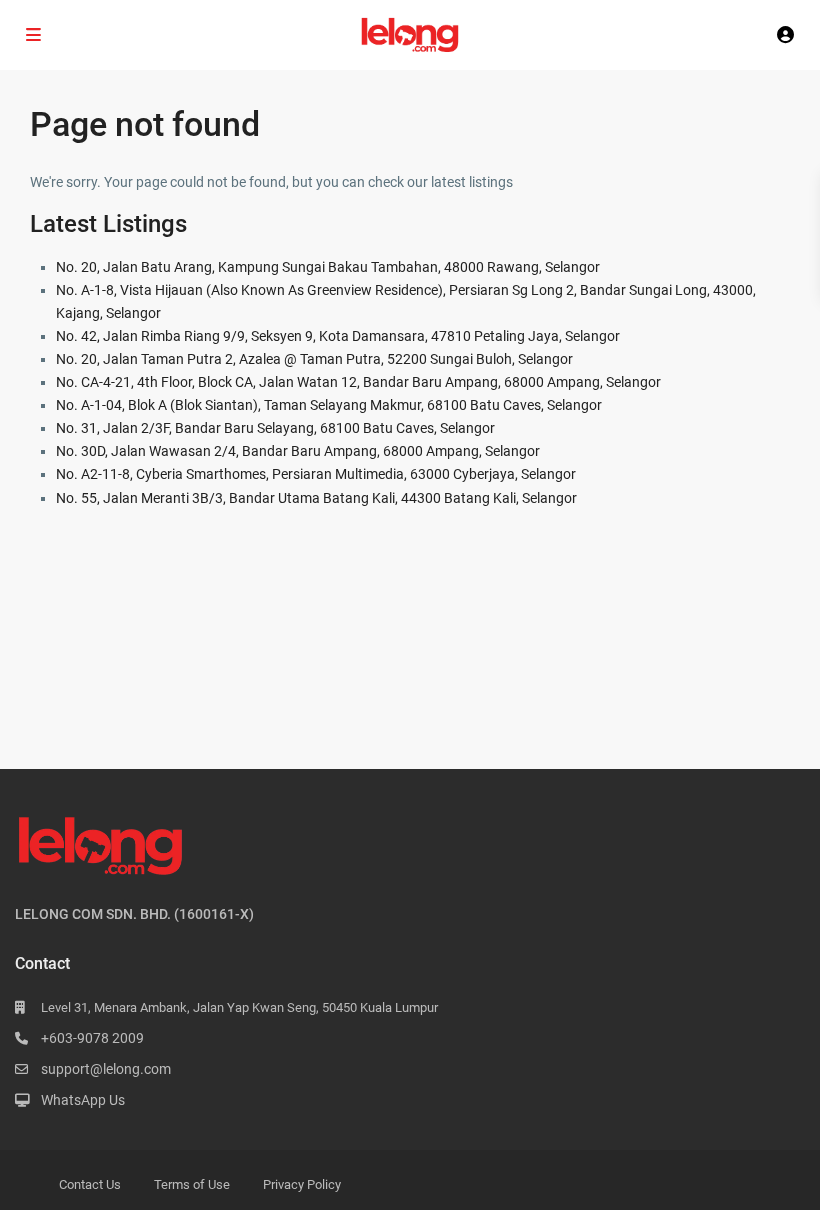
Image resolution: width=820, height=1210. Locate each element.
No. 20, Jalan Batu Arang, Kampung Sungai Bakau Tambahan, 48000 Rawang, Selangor (328, 267)
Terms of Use (192, 1184)
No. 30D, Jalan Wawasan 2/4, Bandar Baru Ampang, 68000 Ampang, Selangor (298, 451)
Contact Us (90, 1184)
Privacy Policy (302, 1184)
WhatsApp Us (83, 1100)
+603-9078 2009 (92, 1038)
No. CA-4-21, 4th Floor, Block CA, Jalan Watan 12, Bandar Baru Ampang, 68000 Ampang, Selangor (358, 382)
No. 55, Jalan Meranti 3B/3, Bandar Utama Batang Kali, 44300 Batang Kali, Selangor (316, 498)
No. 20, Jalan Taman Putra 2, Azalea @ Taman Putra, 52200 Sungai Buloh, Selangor (314, 359)
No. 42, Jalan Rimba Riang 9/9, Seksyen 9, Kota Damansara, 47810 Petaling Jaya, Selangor (338, 336)
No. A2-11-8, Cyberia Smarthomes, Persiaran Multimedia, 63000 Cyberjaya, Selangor (316, 474)
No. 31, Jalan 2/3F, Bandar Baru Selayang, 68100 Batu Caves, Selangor (275, 428)
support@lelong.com (106, 1069)
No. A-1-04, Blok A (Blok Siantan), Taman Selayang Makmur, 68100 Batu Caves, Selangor (329, 405)
